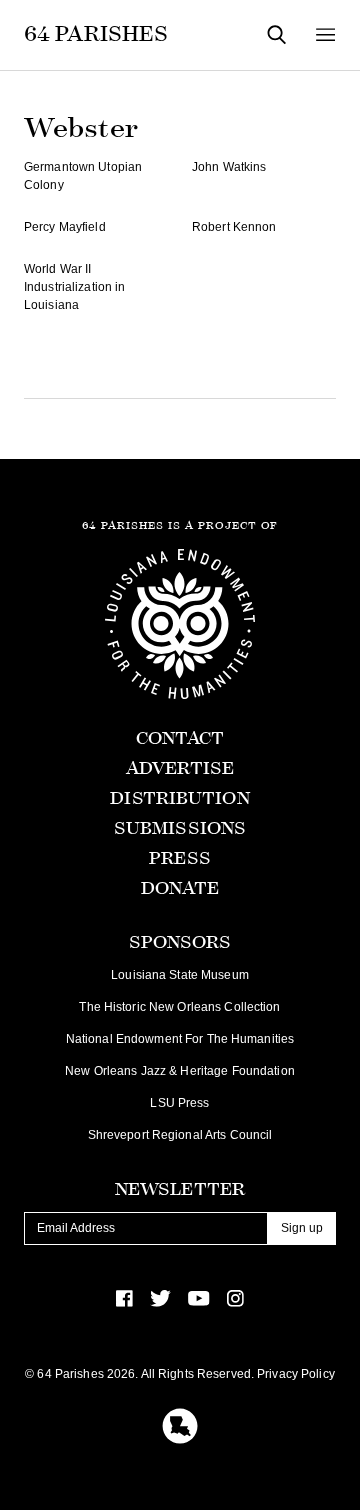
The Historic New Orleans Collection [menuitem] (179, 1007)
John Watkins (229, 167)
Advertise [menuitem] (180, 768)
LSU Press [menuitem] (179, 1103)
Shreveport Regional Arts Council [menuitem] (180, 1135)
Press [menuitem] (180, 858)
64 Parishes (96, 34)
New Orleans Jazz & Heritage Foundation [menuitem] (180, 1071)
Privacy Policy (296, 1374)
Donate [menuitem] (180, 888)
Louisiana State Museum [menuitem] (180, 975)
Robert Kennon (234, 227)
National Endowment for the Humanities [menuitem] (180, 1039)
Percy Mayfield (65, 227)
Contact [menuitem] (180, 738)
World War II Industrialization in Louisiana (74, 287)
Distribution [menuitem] (179, 798)
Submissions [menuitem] (180, 828)
